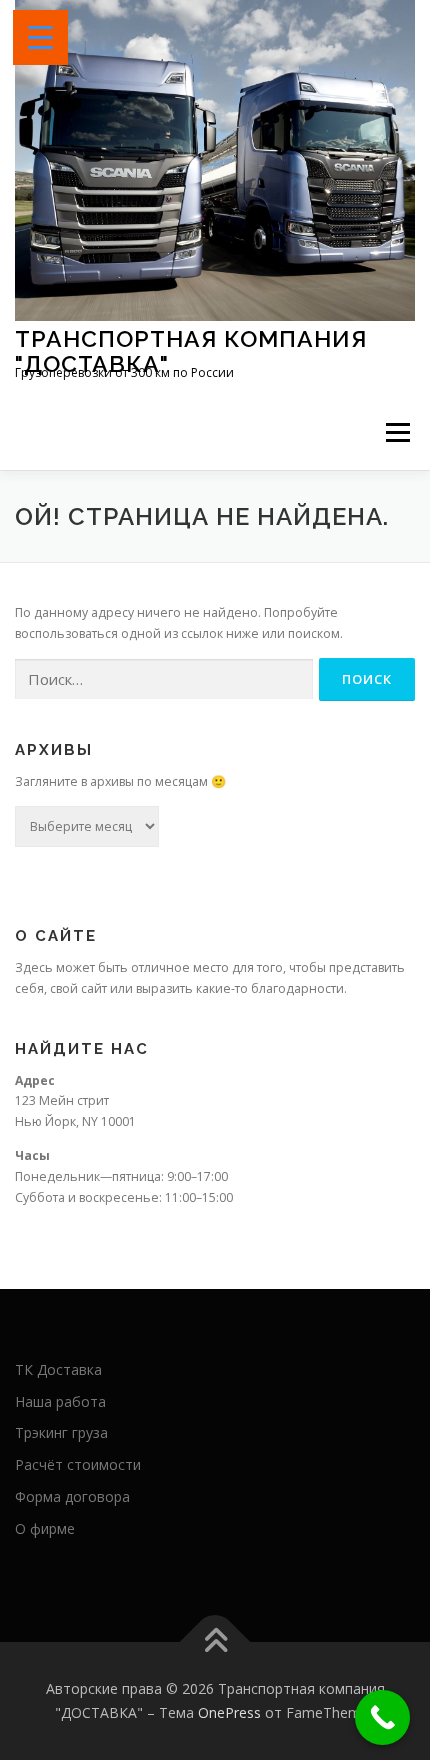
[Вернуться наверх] (215, 1642)
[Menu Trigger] (40, 37)
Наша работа (60, 1401)
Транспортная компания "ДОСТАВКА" (191, 350)
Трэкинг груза (61, 1432)
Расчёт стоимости (78, 1464)
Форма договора (72, 1496)
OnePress (229, 1712)
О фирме (45, 1528)
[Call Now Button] (382, 1717)
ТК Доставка (58, 1369)
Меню (397, 432)
